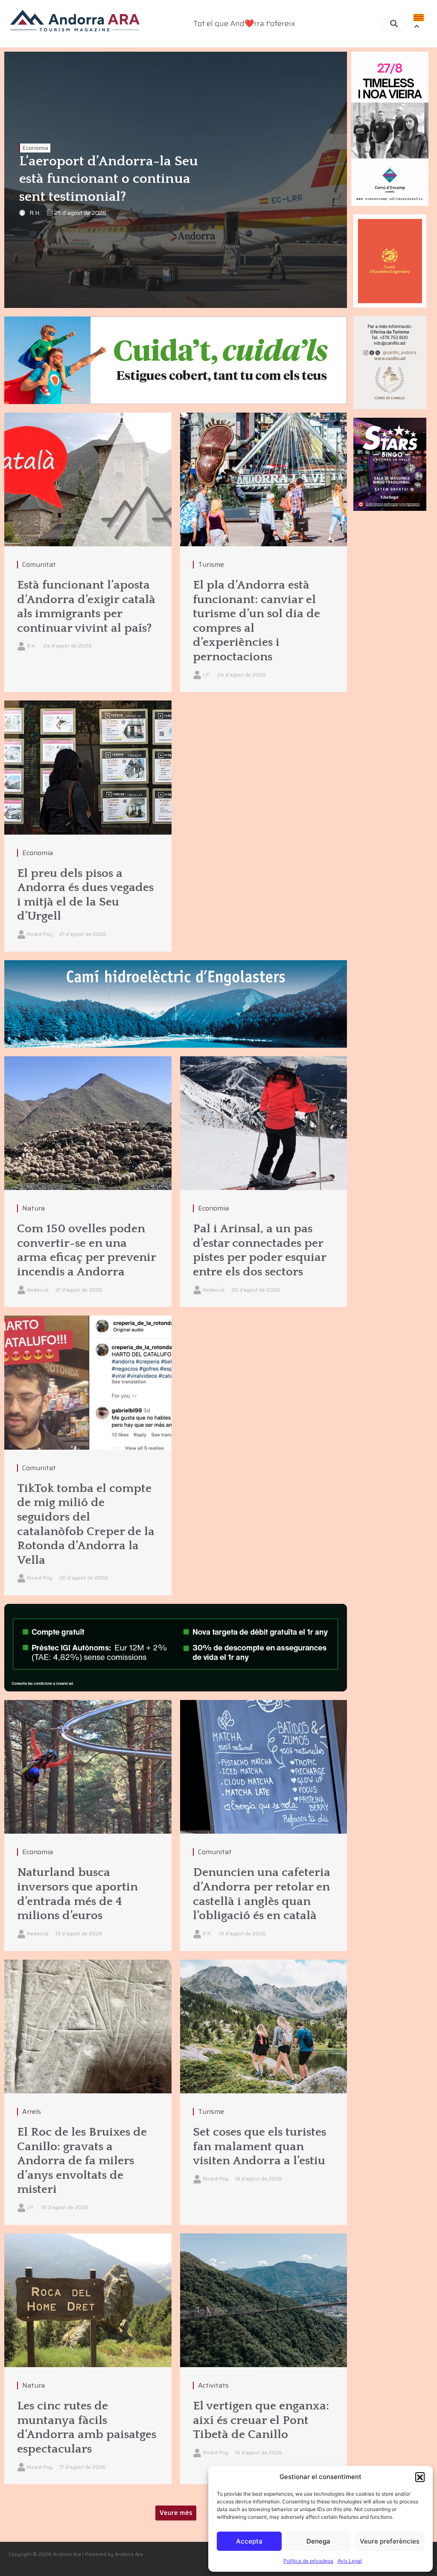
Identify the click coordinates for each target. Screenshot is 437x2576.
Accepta (249, 2541)
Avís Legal (350, 2561)
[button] (420, 2477)
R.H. (35, 213)
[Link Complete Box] (88, 552)
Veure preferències (390, 2541)
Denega (318, 2541)
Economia (35, 148)
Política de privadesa (308, 2561)
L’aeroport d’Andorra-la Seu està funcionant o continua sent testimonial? (109, 179)
